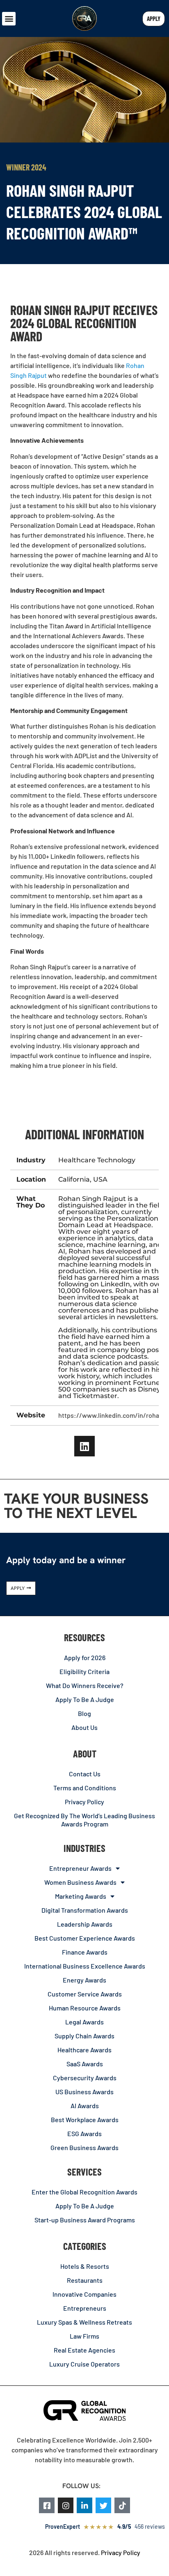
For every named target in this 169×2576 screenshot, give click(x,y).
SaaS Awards (85, 2064)
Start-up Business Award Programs (85, 2220)
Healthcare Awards (84, 2050)
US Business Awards (84, 2092)
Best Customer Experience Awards (85, 1938)
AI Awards (85, 2106)
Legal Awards (84, 2022)
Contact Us (85, 1774)
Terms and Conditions (85, 1788)
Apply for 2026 (85, 1657)
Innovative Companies (84, 2294)
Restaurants (85, 2280)
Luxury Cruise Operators (84, 2364)
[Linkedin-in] (84, 2505)
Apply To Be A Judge (85, 1699)
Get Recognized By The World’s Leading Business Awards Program (84, 1820)
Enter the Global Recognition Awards (84, 2192)
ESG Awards (84, 2133)
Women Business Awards (80, 1882)
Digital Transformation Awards (85, 1910)
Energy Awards (84, 1980)
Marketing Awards (81, 1896)
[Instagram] (66, 2505)
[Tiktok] (122, 2505)
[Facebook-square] (47, 2505)
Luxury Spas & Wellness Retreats (84, 2322)
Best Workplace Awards (85, 2119)
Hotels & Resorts (85, 2266)
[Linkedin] (84, 1446)
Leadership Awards (85, 1924)
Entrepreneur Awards (80, 1868)
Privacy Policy (84, 1802)
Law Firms (84, 2336)
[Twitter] (103, 2505)
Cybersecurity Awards (85, 2078)
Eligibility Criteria (84, 1671)
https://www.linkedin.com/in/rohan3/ (114, 1415)
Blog (84, 1713)
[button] (9, 19)
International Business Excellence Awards (85, 1966)
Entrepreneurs (85, 2308)
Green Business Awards (84, 2147)
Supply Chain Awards (84, 2036)
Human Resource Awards (85, 2008)
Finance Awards (85, 1952)
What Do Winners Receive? (85, 1685)
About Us (84, 1727)
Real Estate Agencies (84, 2350)
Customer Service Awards (85, 1994)
